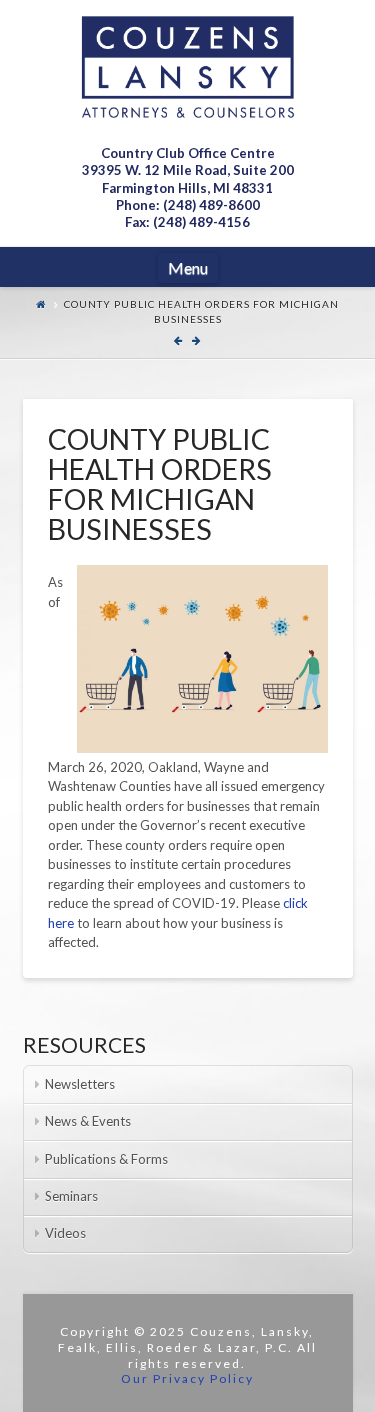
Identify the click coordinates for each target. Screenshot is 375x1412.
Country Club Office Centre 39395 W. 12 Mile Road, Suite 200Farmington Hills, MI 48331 (188, 170)
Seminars (71, 1196)
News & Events (88, 1121)
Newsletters (80, 1084)
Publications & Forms (106, 1159)
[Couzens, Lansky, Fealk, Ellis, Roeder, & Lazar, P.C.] (188, 67)
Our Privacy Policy (187, 1378)
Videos (65, 1233)
